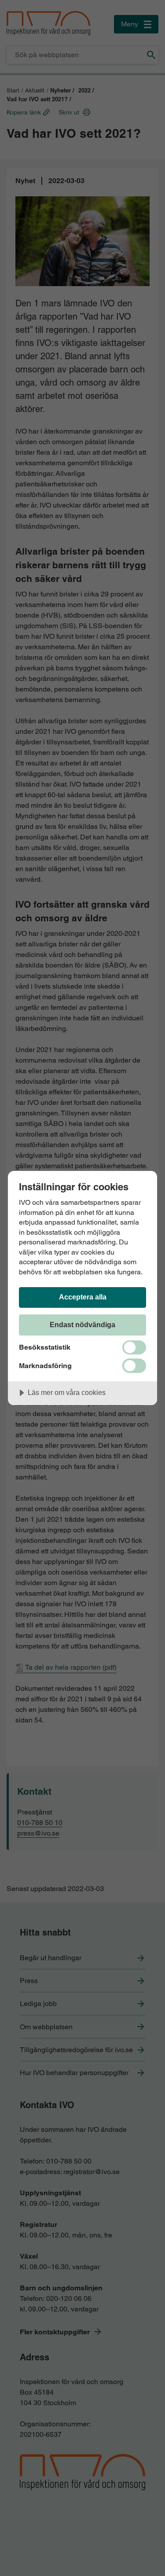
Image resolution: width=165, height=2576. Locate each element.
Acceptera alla (83, 1297)
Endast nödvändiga (82, 1325)
